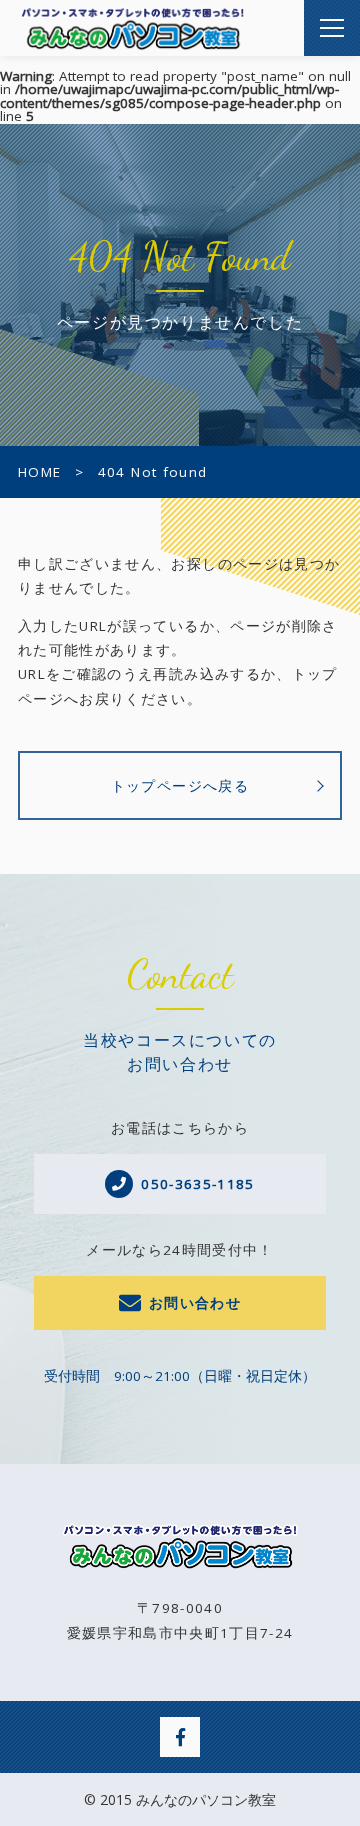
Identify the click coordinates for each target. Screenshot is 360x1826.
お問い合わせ (195, 1303)
